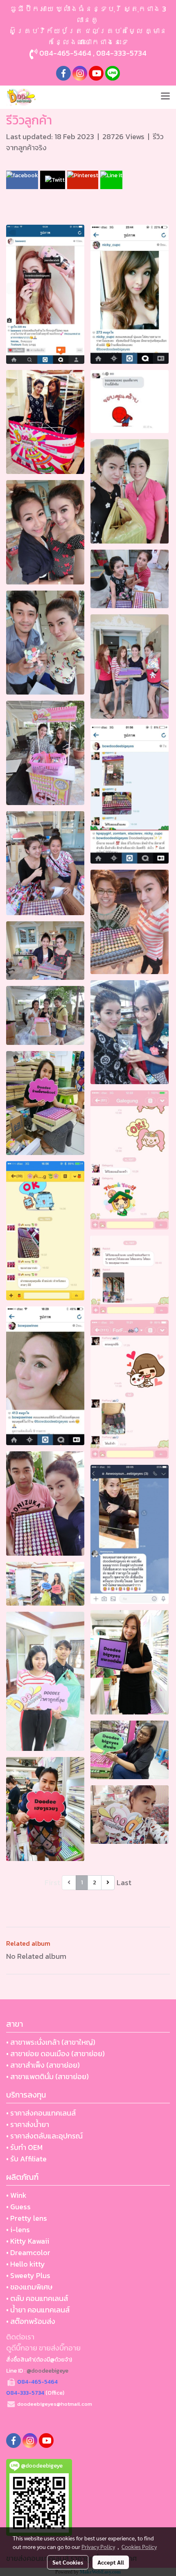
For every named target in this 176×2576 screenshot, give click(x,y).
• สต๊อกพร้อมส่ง (31, 2321)
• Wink (16, 2195)
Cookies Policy (139, 2547)
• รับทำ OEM (24, 2147)
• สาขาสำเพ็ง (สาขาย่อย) (43, 2065)
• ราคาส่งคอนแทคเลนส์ (41, 2113)
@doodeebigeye (47, 2371)
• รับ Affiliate (26, 2159)
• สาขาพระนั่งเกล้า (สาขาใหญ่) (51, 2042)
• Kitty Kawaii (28, 2241)
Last (124, 1882)
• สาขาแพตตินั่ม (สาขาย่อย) (47, 2076)
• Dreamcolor (28, 2252)
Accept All (111, 2562)
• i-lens (18, 2230)
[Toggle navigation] (165, 97)
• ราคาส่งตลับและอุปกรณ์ (44, 2136)
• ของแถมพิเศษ (29, 2287)
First (52, 1882)
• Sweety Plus (28, 2275)
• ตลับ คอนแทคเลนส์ (37, 2298)
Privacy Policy (98, 2547)
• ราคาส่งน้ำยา (28, 2124)
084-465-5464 (65, 53)
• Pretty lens (27, 2218)
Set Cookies (68, 2562)
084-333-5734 (121, 53)
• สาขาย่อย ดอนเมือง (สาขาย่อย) (55, 2054)
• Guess (18, 2207)
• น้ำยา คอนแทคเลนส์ (38, 2310)
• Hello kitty (26, 2264)
